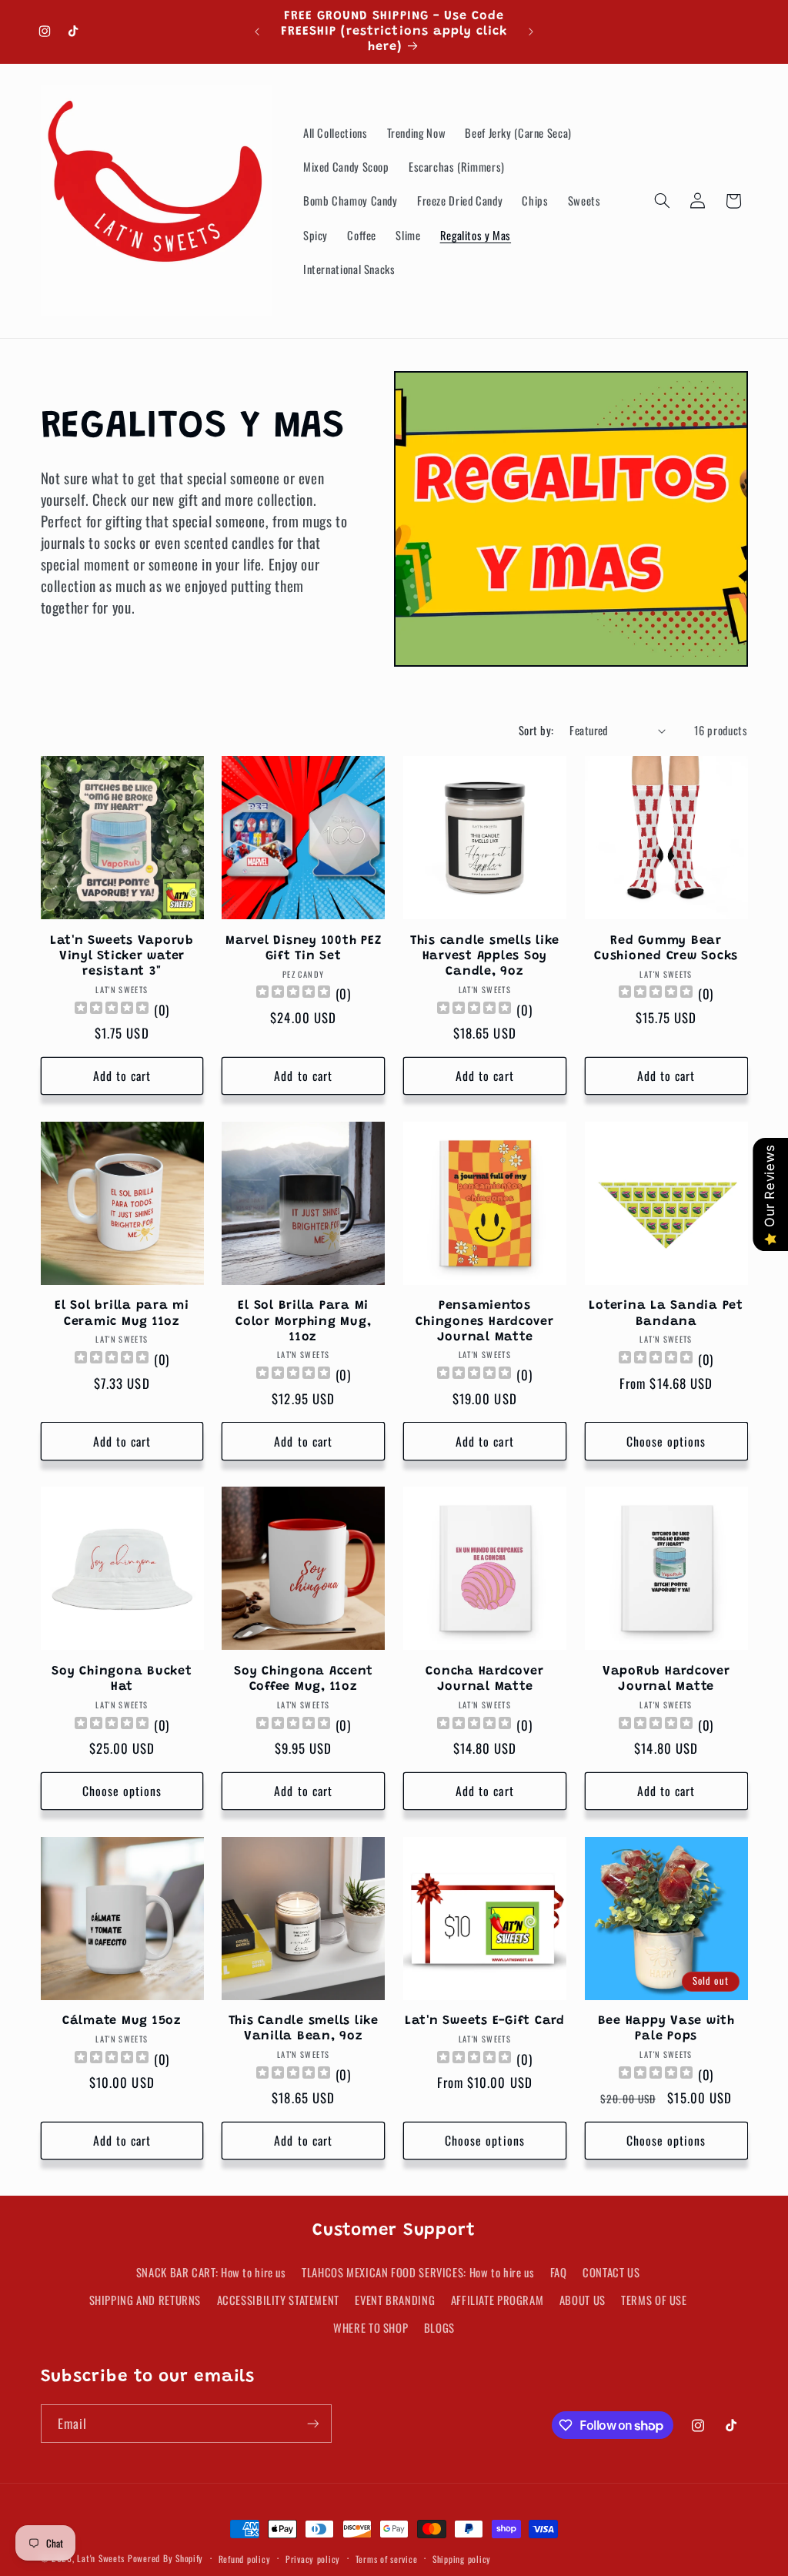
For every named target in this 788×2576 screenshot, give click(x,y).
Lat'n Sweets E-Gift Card (485, 2021)
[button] (662, 201)
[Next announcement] (531, 32)
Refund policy (245, 2559)
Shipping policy (462, 2559)
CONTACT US (611, 2272)
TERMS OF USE (654, 2300)
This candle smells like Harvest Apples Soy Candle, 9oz (485, 957)
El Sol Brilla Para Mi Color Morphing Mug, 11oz (303, 1321)
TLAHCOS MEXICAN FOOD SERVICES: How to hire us (418, 2272)
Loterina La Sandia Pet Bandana (666, 1313)
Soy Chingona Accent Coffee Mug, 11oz (303, 1679)
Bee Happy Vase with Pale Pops (666, 2029)
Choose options (666, 1441)
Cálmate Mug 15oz (122, 2021)
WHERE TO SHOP (371, 2327)
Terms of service (387, 2559)
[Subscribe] (312, 2423)
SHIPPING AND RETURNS (145, 2300)
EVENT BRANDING (395, 2300)
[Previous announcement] (257, 32)
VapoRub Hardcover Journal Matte (666, 1679)
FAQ (559, 2272)
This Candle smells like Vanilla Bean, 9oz (304, 2029)
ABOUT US (583, 2300)
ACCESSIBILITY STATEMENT (279, 2300)
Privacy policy (313, 2559)
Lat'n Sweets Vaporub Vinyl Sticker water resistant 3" (122, 957)
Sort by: (536, 730)
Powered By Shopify (165, 2558)
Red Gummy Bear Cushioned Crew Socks (666, 948)
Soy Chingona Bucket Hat (122, 1679)
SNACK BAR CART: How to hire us (211, 2272)
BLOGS (439, 2327)
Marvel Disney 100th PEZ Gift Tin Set (303, 948)
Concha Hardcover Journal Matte (484, 1679)
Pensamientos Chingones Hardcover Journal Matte (484, 1321)
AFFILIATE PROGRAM (498, 2300)
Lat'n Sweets (101, 2558)
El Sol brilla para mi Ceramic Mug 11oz (122, 1313)
